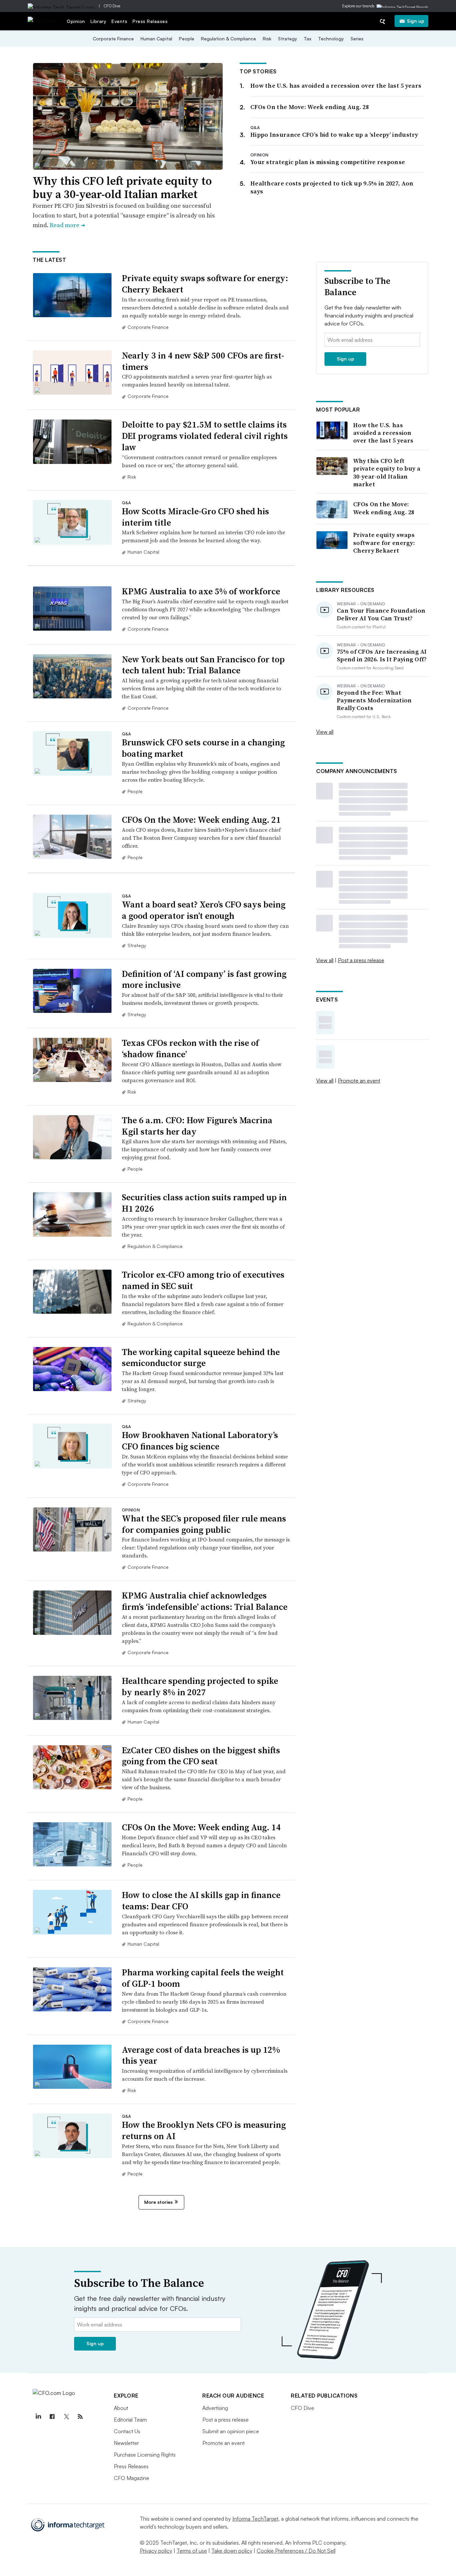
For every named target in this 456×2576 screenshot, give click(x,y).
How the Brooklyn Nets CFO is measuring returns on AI (204, 2130)
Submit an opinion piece (231, 2431)
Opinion (76, 21)
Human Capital (156, 39)
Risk (267, 39)
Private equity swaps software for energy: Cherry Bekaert (205, 284)
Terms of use (192, 2551)
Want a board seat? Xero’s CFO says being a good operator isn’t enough (204, 910)
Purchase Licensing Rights (145, 2455)
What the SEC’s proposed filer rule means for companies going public (204, 1524)
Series (357, 39)
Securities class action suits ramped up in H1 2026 (204, 1203)
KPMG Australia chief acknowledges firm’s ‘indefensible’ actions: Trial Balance (205, 1601)
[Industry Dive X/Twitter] (66, 2417)
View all (325, 732)
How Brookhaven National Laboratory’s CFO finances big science (200, 1441)
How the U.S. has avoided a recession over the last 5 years (336, 86)
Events (119, 21)
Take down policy (232, 2551)
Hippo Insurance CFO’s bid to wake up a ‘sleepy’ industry (334, 135)
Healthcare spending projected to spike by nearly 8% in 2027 (200, 1687)
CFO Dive (112, 6)
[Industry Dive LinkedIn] (38, 2417)
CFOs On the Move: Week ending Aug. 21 (201, 820)
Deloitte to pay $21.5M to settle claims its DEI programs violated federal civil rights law (205, 436)
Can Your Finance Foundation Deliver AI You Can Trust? (381, 614)
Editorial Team (130, 2420)
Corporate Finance (113, 39)
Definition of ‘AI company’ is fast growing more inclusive (204, 980)
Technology (331, 39)
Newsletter (126, 2443)
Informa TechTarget (255, 2519)
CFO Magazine (132, 2478)
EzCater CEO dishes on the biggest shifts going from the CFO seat (201, 1756)
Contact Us (127, 2431)
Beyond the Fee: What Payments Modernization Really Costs (374, 700)
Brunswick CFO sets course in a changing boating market (203, 748)
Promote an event (359, 1081)
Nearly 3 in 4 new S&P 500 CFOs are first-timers (203, 361)
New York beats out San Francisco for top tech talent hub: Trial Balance (203, 665)
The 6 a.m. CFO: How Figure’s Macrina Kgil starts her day (197, 1126)
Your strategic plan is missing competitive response (328, 162)
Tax (308, 39)
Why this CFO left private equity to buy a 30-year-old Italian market (122, 188)
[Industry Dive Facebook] (52, 2417)
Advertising (215, 2408)
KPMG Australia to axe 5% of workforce (201, 591)
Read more (67, 225)
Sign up (416, 21)
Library (98, 21)
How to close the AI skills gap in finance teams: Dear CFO (201, 1901)
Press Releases (150, 21)
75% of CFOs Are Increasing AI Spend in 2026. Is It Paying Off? (382, 656)
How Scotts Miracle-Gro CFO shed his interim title (195, 517)
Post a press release (361, 960)
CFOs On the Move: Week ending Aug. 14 (201, 1827)
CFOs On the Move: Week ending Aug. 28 (310, 107)
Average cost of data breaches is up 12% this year (201, 2055)
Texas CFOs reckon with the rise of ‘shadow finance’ (190, 1049)
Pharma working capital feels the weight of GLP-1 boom (203, 1978)
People (187, 39)
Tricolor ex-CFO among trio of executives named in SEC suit (203, 1280)
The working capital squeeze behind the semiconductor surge (201, 1358)
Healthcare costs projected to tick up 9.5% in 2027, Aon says (332, 187)
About (121, 2408)
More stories (158, 2202)
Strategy (288, 39)
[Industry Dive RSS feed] (80, 2417)
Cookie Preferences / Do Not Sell (296, 2551)
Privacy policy (156, 2551)
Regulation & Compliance (229, 39)
